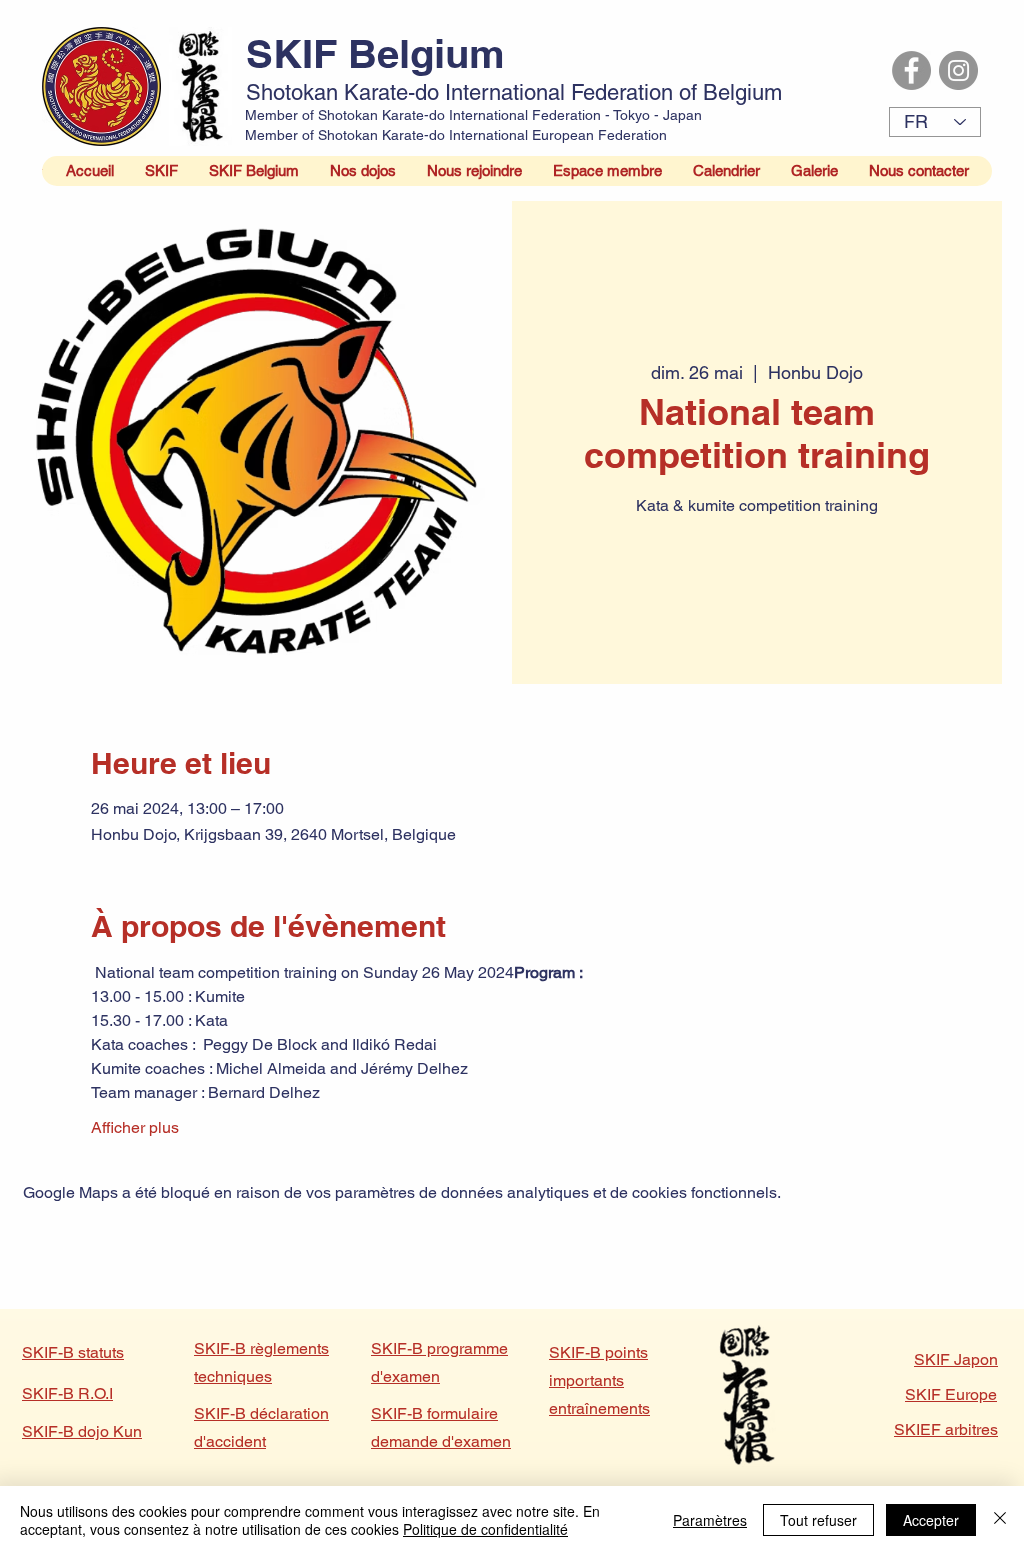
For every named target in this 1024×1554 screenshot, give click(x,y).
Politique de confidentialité (485, 1529)
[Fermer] (1000, 1520)
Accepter (931, 1520)
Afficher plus (135, 1127)
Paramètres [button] (710, 1520)
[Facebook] (911, 70)
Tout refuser (818, 1520)
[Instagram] (958, 70)
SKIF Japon (956, 1359)
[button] (161, 171)
